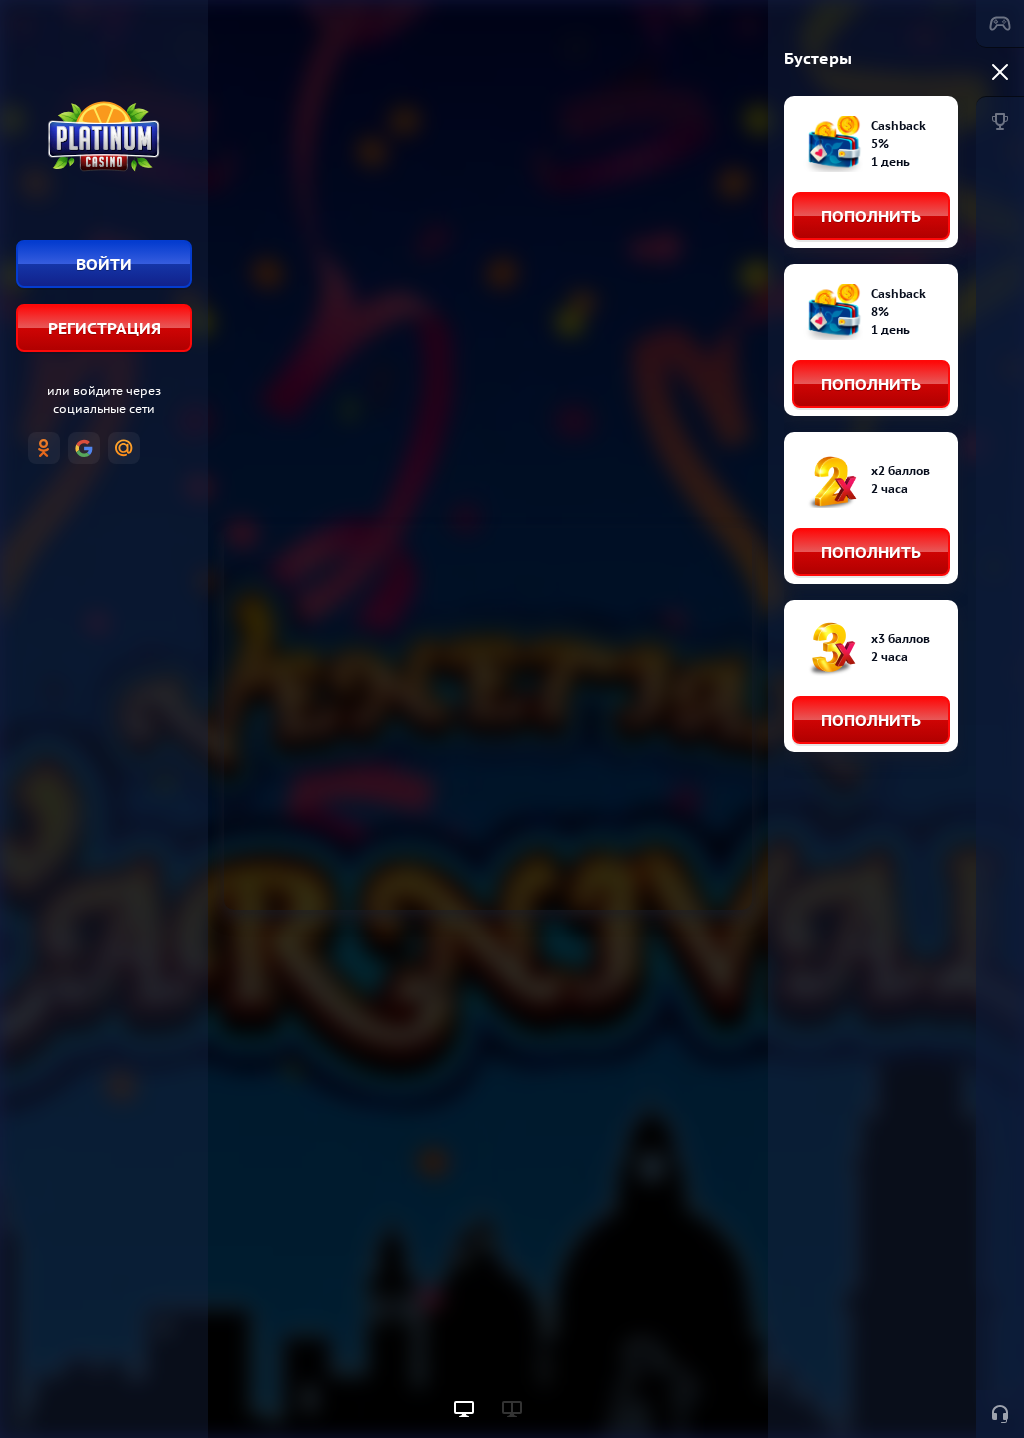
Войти (104, 264)
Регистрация (104, 328)
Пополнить (871, 216)
